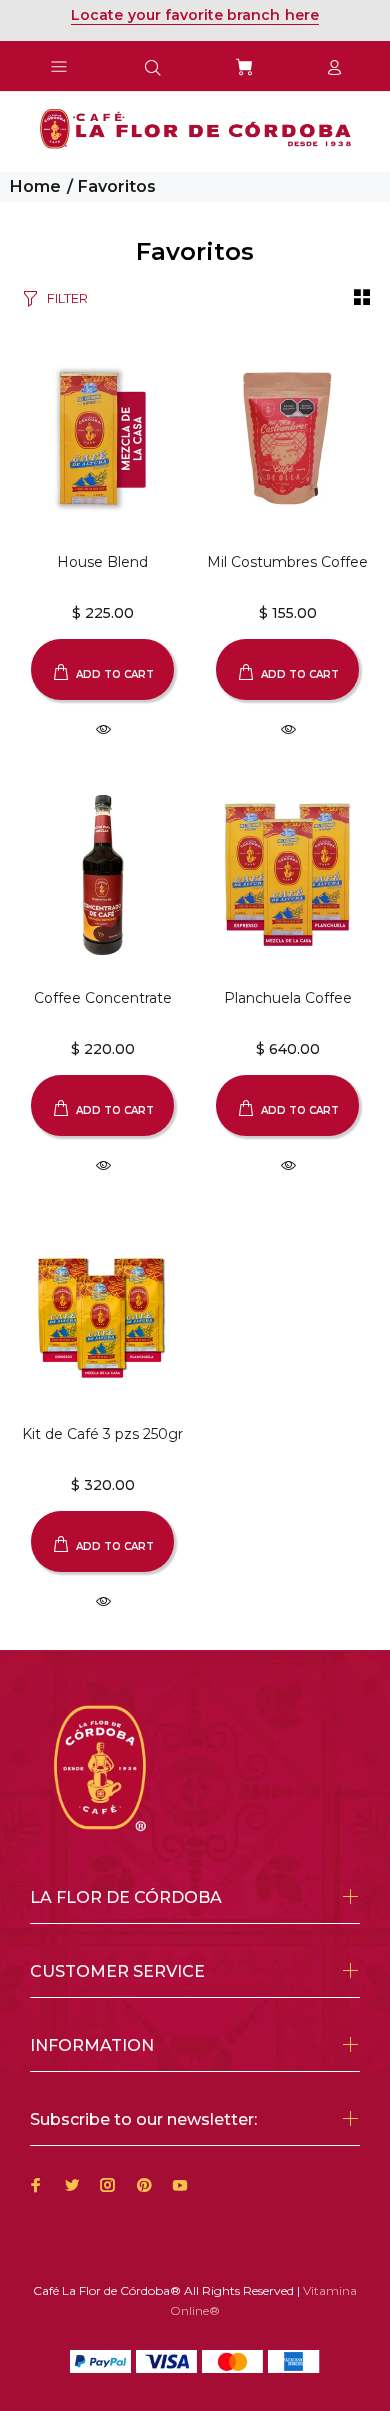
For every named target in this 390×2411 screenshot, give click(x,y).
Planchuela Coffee (288, 998)
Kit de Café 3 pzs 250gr (102, 1434)
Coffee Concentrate (103, 998)
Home (35, 186)
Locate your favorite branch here (195, 15)
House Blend (102, 562)
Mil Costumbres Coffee (287, 562)
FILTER (67, 298)
